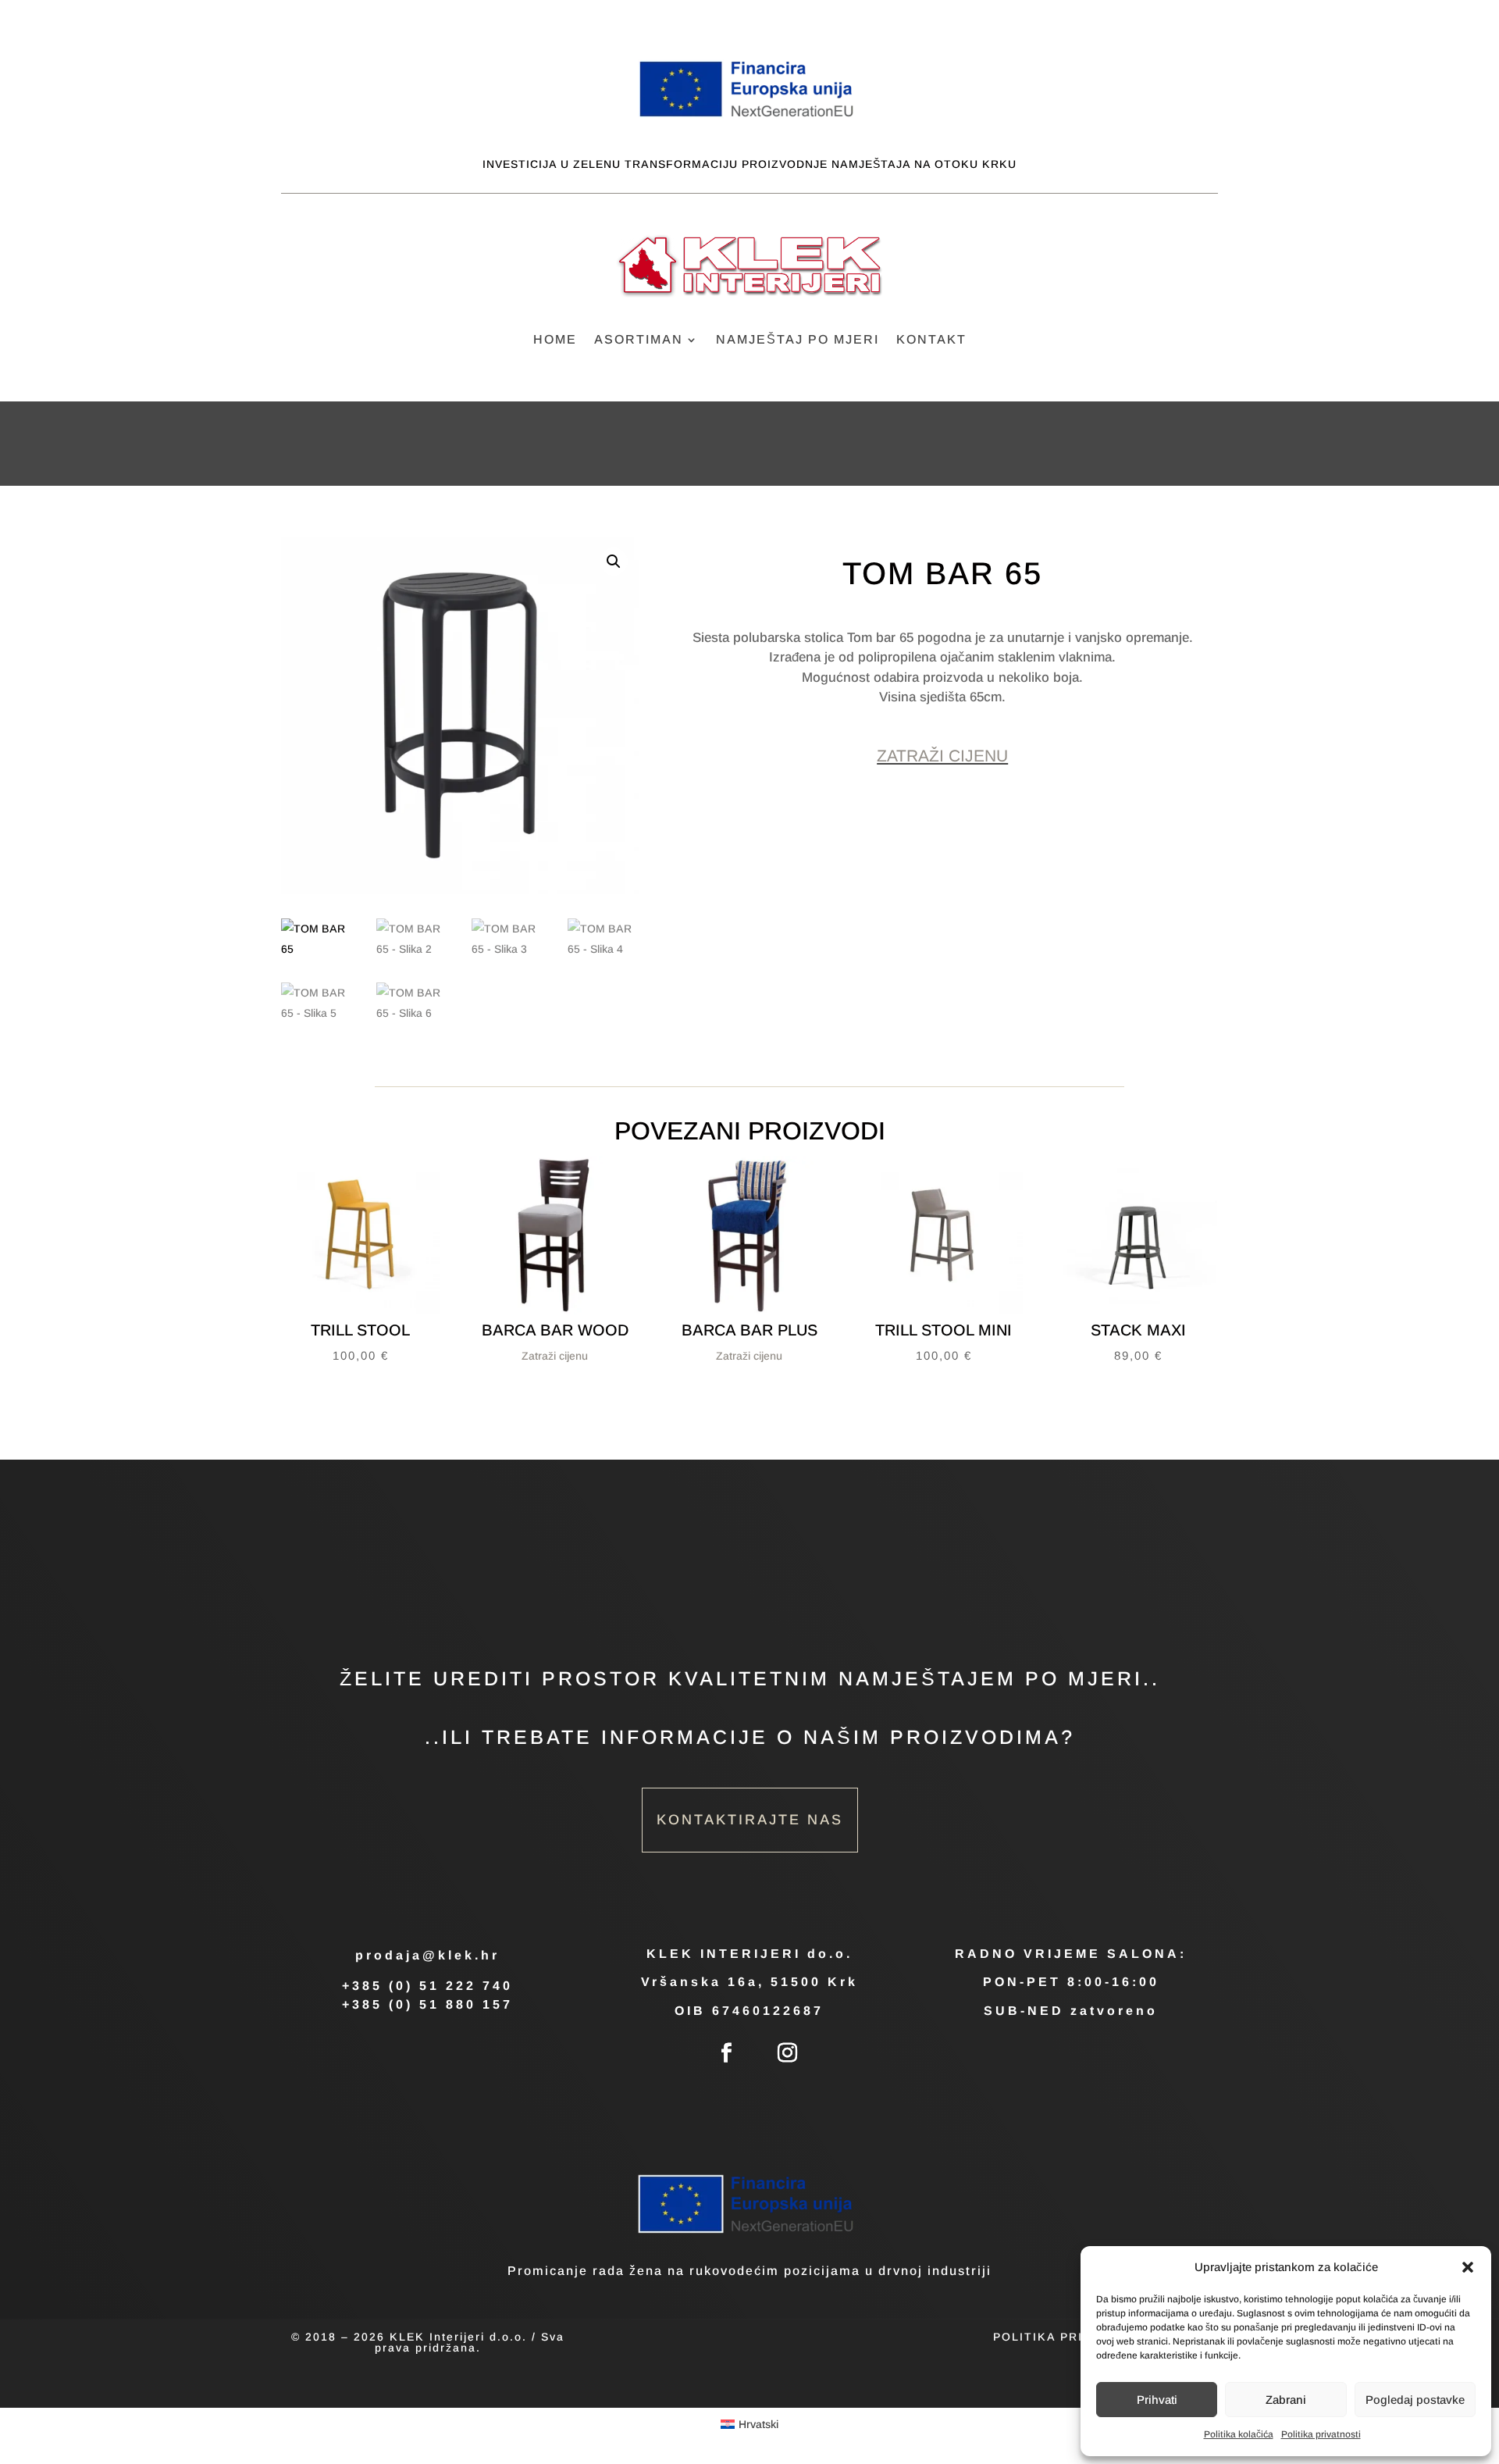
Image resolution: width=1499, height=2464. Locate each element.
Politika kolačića (1239, 2434)
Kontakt (931, 340)
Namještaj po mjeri (798, 340)
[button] (1468, 2267)
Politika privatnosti (1321, 2434)
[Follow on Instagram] (788, 2053)
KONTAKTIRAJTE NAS (750, 1820)
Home (555, 340)
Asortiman (639, 340)
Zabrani (1286, 2400)
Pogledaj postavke (1415, 2400)
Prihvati (1157, 2400)
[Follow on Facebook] (727, 2053)
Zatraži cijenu (942, 756)
